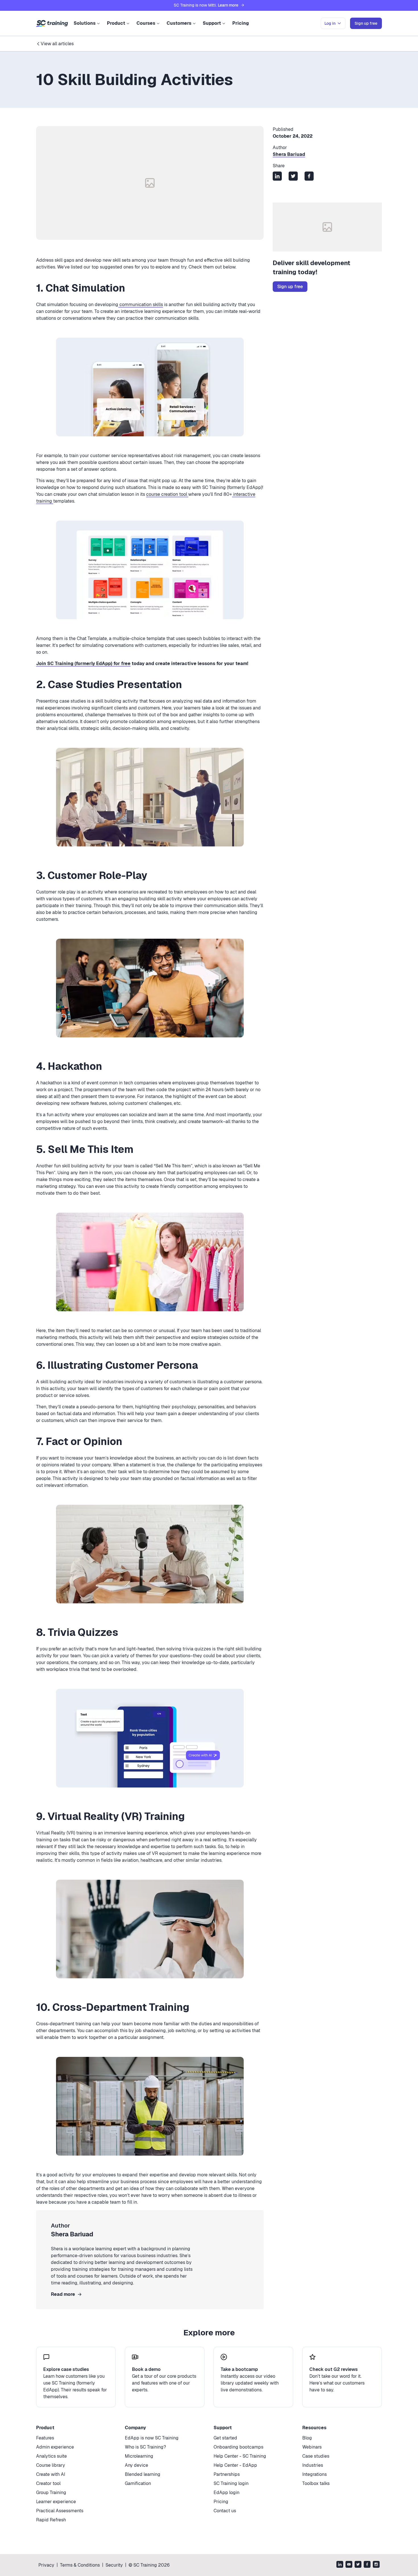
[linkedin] (340, 2565)
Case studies (316, 2456)
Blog (307, 2438)
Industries (313, 2465)
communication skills (141, 305)
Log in (330, 23)
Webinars (312, 2447)
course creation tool (167, 494)
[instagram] (376, 2565)
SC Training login (231, 2483)
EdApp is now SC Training (152, 2438)
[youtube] (349, 2565)
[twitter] (358, 2565)
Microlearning (139, 2456)
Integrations (314, 2474)
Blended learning (143, 2474)
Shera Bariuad (289, 154)
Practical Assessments (60, 2511)
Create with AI (51, 2474)
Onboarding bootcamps (238, 2447)
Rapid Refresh (51, 2520)
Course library (51, 2465)
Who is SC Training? (145, 2447)
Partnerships (227, 2474)
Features (45, 2438)
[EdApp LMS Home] (52, 24)
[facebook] (367, 2565)
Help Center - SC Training (240, 2456)
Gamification (138, 2483)
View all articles (57, 44)
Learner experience (56, 2502)
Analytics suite (51, 2456)
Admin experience (55, 2447)
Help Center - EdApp (235, 2465)
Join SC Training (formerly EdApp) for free (83, 663)
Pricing (241, 23)
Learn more (228, 5)
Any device (136, 2465)
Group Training (51, 2493)
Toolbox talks (316, 2483)
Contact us (225, 2511)
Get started (225, 2438)
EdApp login (226, 2493)
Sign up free (290, 287)
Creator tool (48, 2483)
